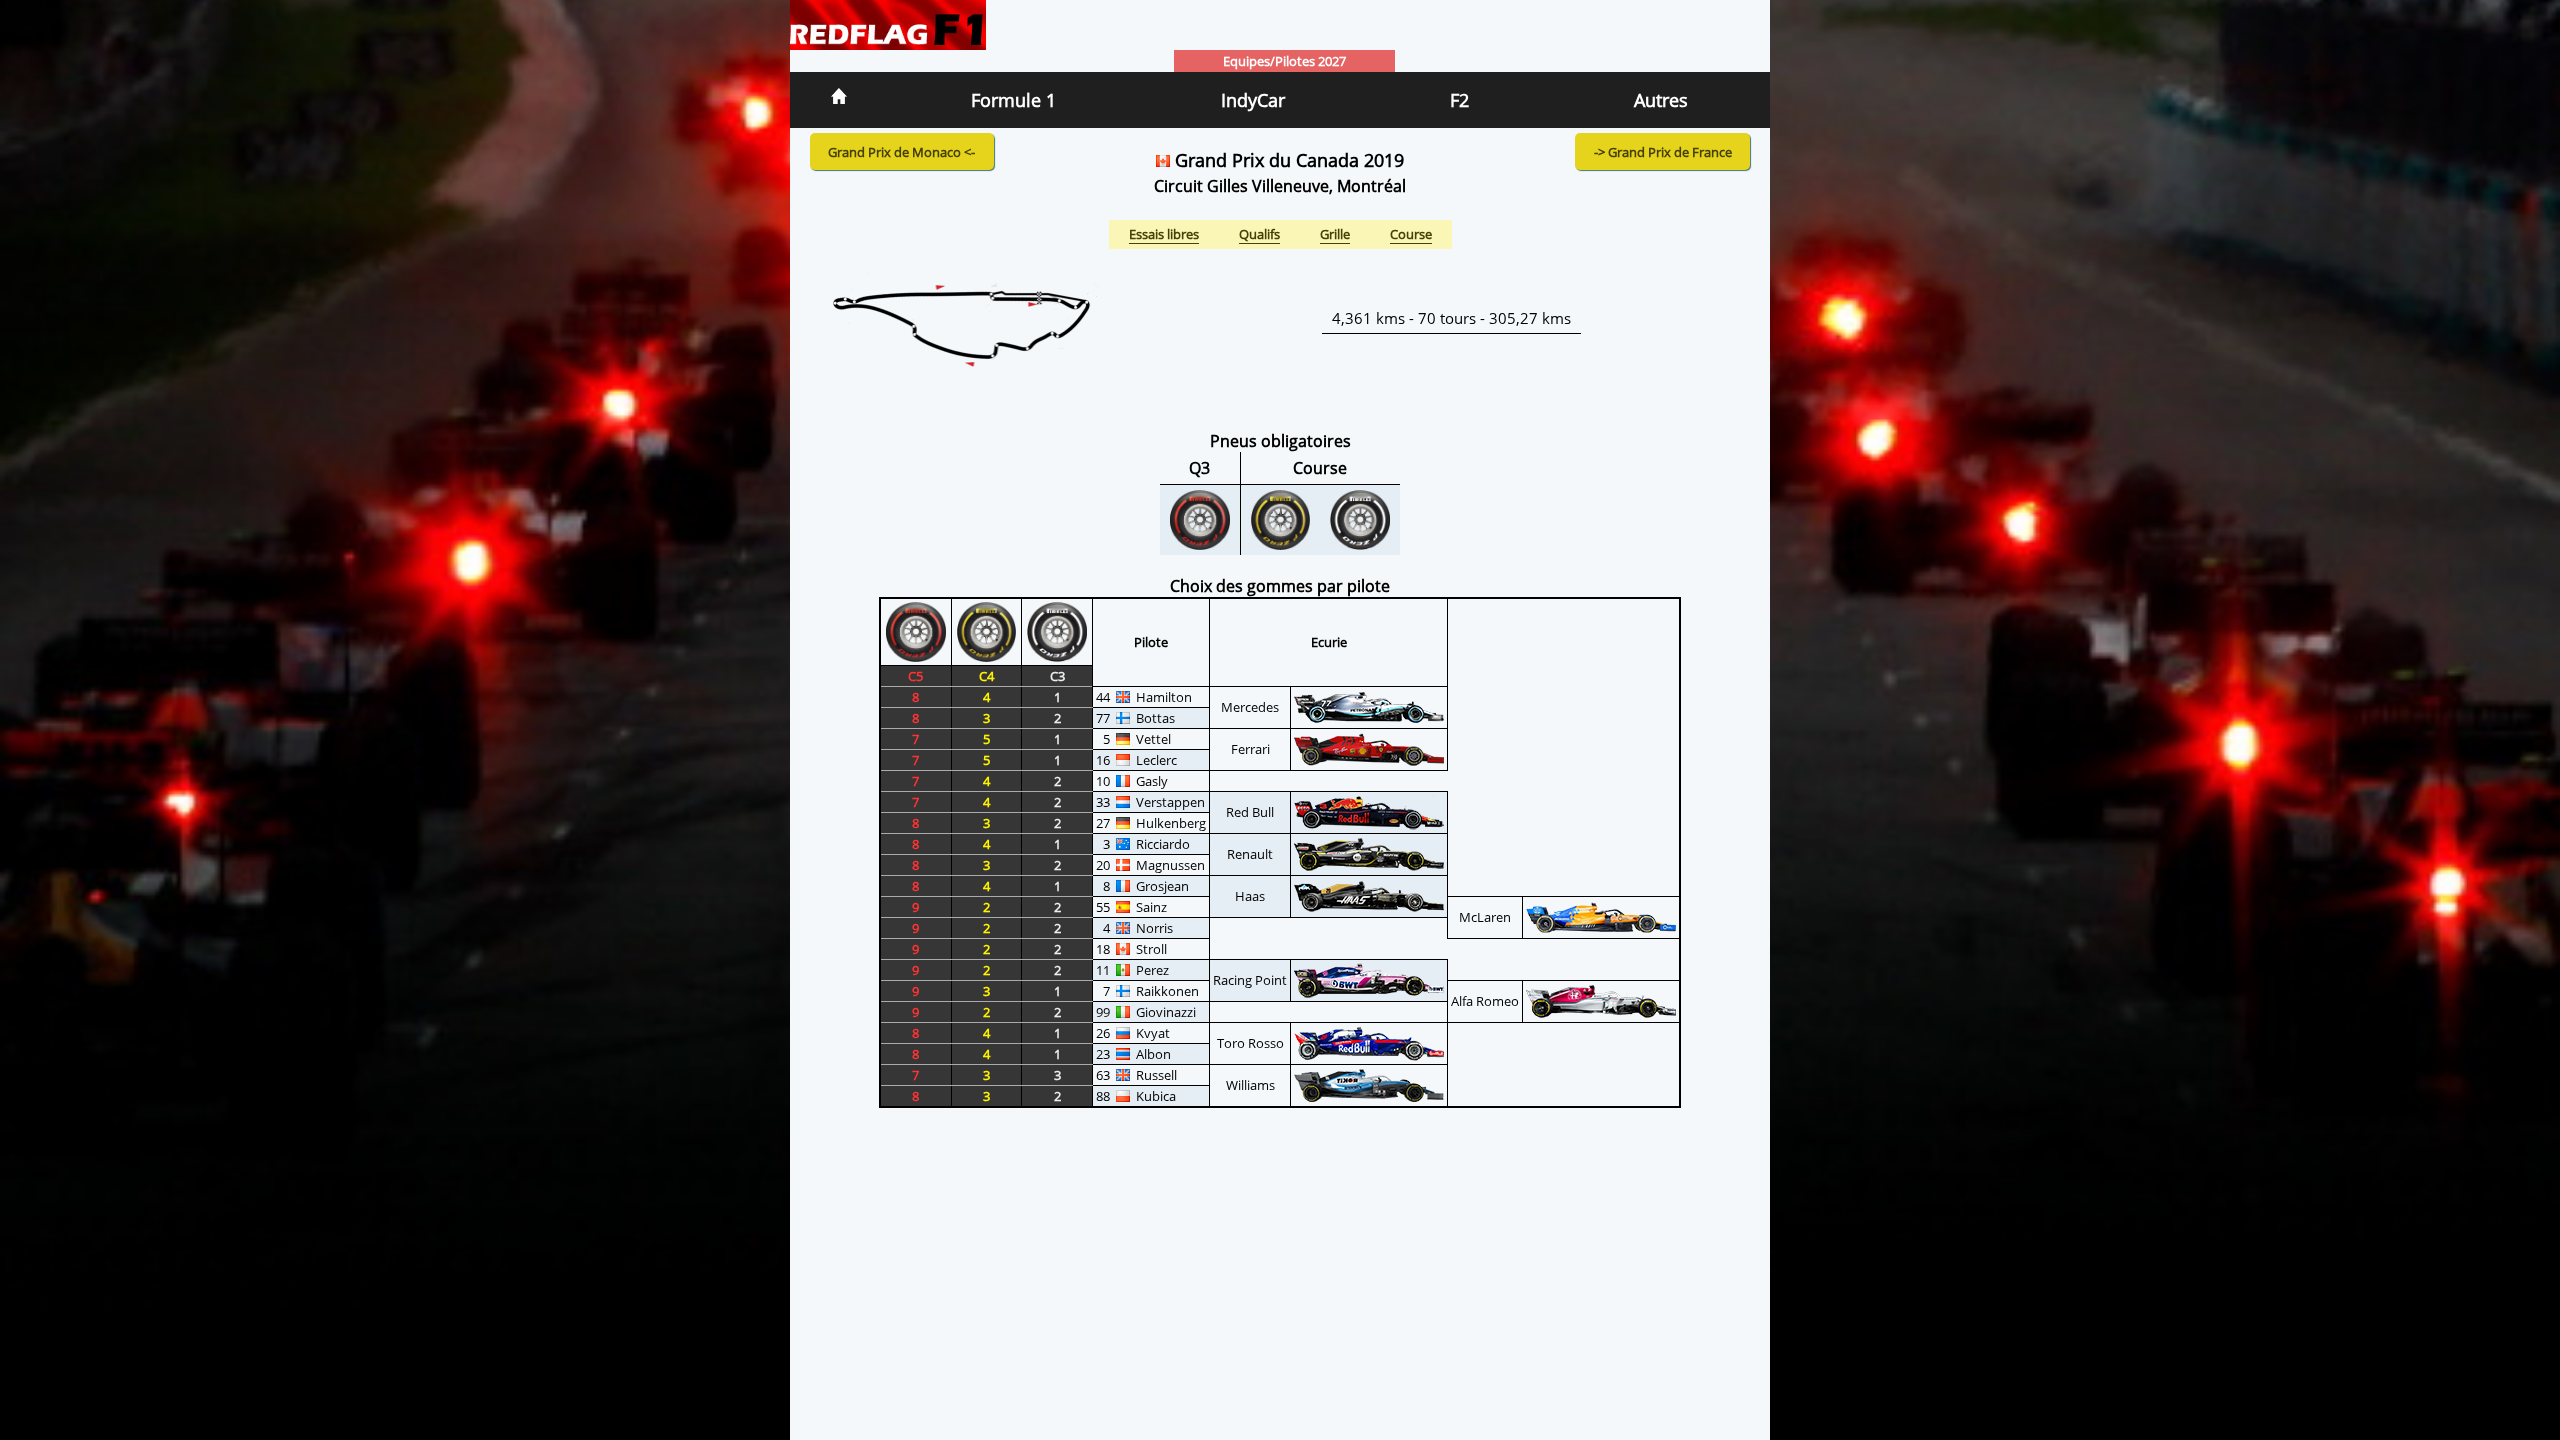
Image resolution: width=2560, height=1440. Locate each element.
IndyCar (1253, 100)
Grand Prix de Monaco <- (901, 152)
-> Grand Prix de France (1663, 152)
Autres (1661, 100)
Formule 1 (1013, 100)
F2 (1459, 100)
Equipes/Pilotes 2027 (1284, 61)
